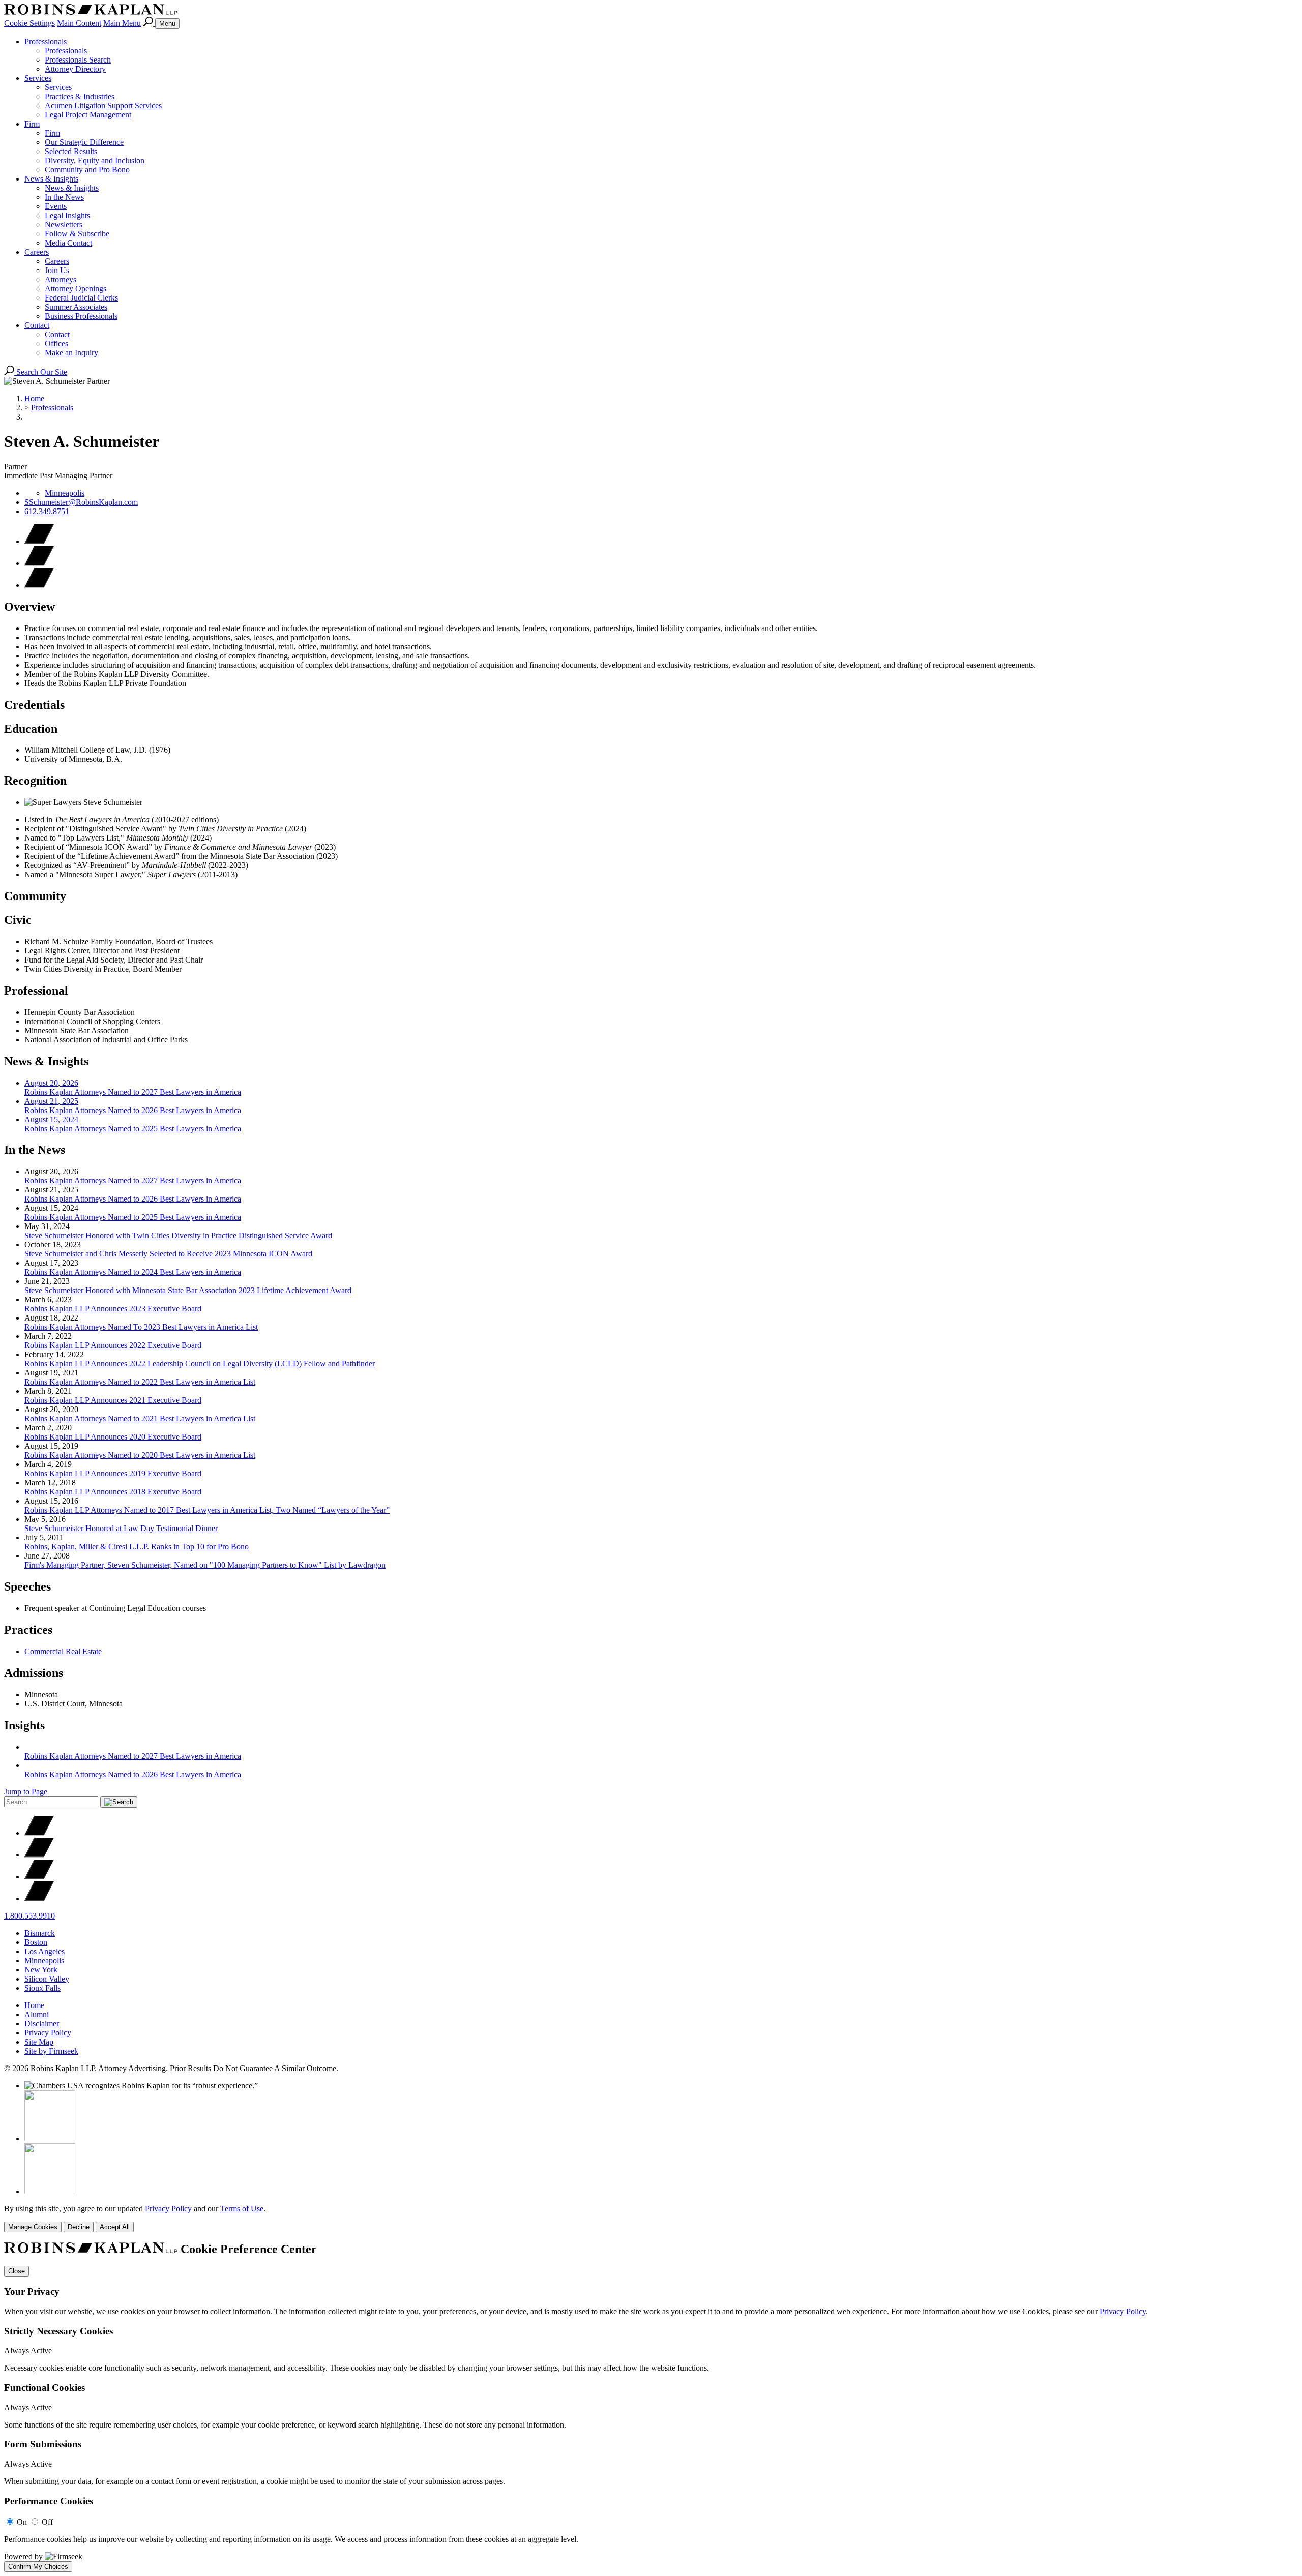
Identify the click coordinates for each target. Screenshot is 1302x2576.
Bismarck (40, 1933)
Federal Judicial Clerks (81, 298)
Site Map (39, 2042)
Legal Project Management (88, 115)
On (22, 2522)
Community (35, 896)
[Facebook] (39, 1855)
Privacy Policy (48, 2033)
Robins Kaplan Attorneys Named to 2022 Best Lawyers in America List (140, 1382)
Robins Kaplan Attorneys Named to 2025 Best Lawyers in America (133, 1217)
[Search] (149, 23)
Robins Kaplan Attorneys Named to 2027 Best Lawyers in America (133, 1180)
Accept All (115, 2227)
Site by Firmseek (51, 2051)
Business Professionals (81, 316)
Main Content (79, 23)
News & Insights (51, 179)
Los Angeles (45, 1951)
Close (17, 2271)
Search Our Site (41, 372)
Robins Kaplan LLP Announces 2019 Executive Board (113, 1473)
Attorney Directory (75, 69)
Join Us (57, 270)
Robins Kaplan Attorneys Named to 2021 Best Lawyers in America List (140, 1418)
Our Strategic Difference (84, 142)
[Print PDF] (39, 563)
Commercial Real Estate (63, 1651)
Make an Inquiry (71, 353)
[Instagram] (39, 1898)
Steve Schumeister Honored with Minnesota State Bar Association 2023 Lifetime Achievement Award (188, 1290)
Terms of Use (242, 2209)
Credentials (34, 705)
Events (56, 206)
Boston (36, 1942)
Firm (32, 124)
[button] (39, 585)
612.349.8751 (47, 511)
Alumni (37, 2014)
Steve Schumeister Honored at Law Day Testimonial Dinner (121, 1528)
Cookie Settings (29, 23)
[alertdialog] (651, 2407)
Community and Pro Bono (87, 170)
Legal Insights (67, 215)
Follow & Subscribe (77, 234)
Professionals (46, 41)
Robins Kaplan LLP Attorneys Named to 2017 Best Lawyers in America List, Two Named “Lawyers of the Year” (207, 1510)
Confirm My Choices (38, 2567)
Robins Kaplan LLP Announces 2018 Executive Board (113, 1492)
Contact (37, 325)
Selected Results (71, 151)
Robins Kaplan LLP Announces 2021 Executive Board (113, 1400)
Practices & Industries (80, 96)
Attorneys (61, 279)
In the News (64, 197)
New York (41, 1970)
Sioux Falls (42, 1988)
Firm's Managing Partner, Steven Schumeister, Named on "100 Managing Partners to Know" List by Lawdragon (205, 1565)
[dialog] (651, 2218)
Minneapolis (65, 493)
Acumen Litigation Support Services (103, 106)
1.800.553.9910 (29, 1916)
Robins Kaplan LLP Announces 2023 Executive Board (113, 1309)
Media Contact (68, 243)
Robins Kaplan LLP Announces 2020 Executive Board (113, 1437)
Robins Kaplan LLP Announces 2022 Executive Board (113, 1345)
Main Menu (122, 23)
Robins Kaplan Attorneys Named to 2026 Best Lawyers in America (133, 1199)
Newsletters (64, 224)
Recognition (35, 781)
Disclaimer (42, 2024)
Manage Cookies (33, 2227)
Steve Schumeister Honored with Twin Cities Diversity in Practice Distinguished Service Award (178, 1235)
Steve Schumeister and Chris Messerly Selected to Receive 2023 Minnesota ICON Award (168, 1254)
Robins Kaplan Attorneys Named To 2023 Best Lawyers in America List (141, 1327)
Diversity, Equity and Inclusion (95, 160)
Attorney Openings (76, 289)
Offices (56, 343)
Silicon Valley (47, 1979)
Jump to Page (26, 1792)
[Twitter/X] (39, 1833)
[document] (651, 2407)
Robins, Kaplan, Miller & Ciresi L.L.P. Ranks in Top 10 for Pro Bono (137, 1547)
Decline (79, 2227)
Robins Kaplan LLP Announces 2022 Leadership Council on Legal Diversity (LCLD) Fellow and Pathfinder (200, 1364)
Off (47, 2522)
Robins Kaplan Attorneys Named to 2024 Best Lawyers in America (133, 1272)
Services (38, 78)
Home (34, 398)
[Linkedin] (39, 1877)
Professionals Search (78, 60)
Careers (37, 252)
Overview (29, 607)
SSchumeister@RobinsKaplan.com (81, 502)
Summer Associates (76, 307)
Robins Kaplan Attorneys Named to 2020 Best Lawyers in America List (140, 1455)
